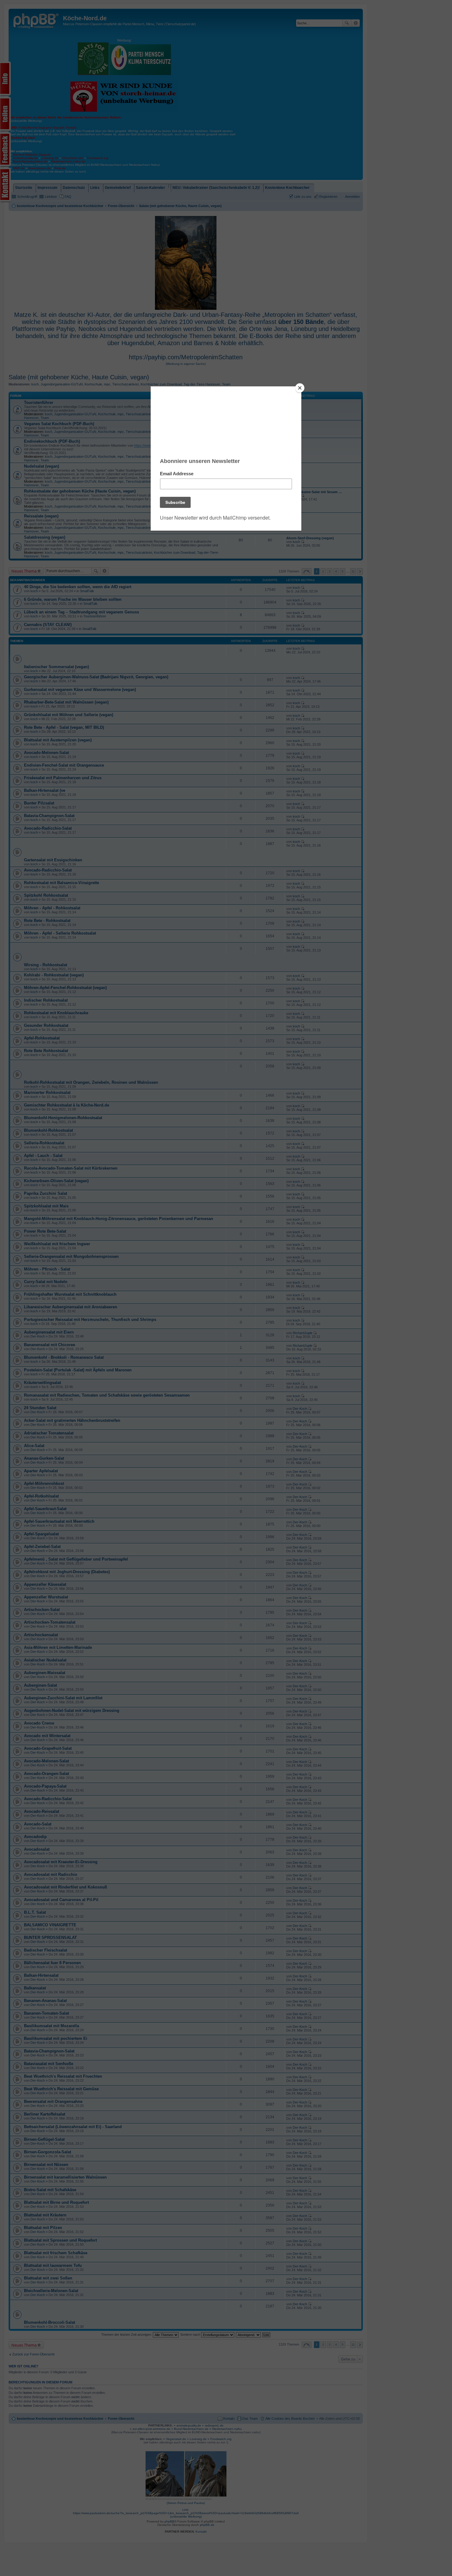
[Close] (300, 388)
